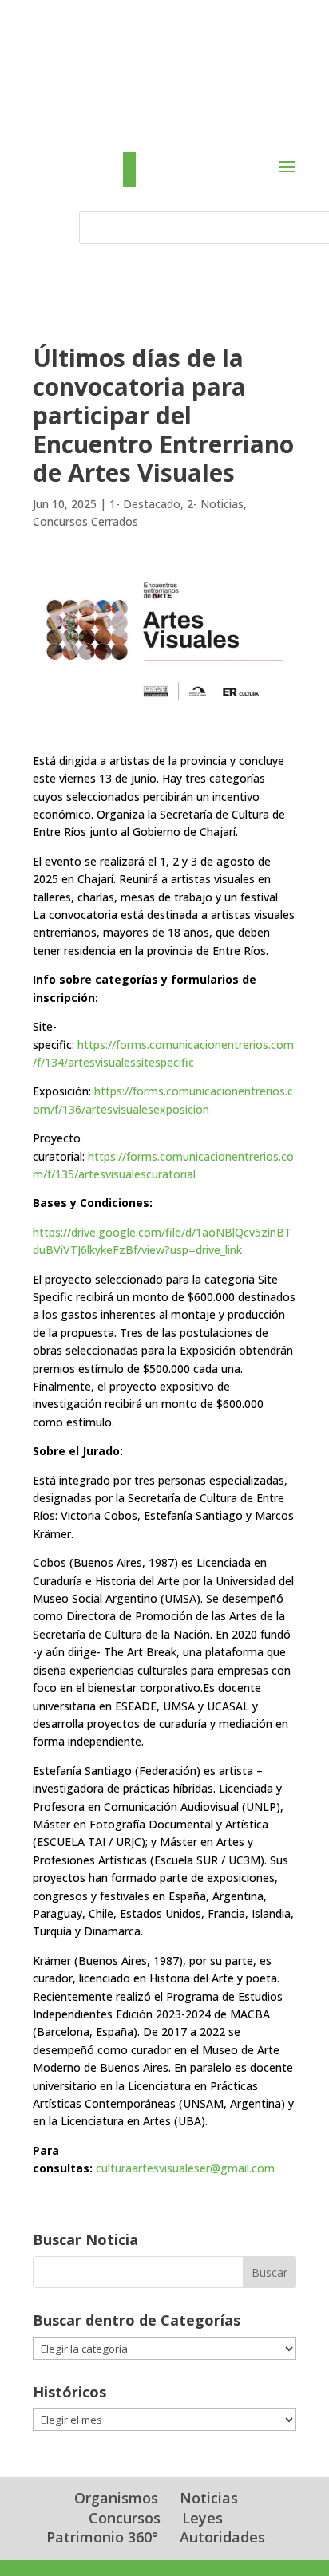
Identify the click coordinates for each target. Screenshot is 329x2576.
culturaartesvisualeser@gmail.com (185, 2168)
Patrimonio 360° (102, 2537)
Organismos (116, 2498)
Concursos (125, 2518)
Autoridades (222, 2537)
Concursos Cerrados (85, 521)
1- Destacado (145, 504)
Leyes (202, 2518)
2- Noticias (215, 504)
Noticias (209, 2498)
